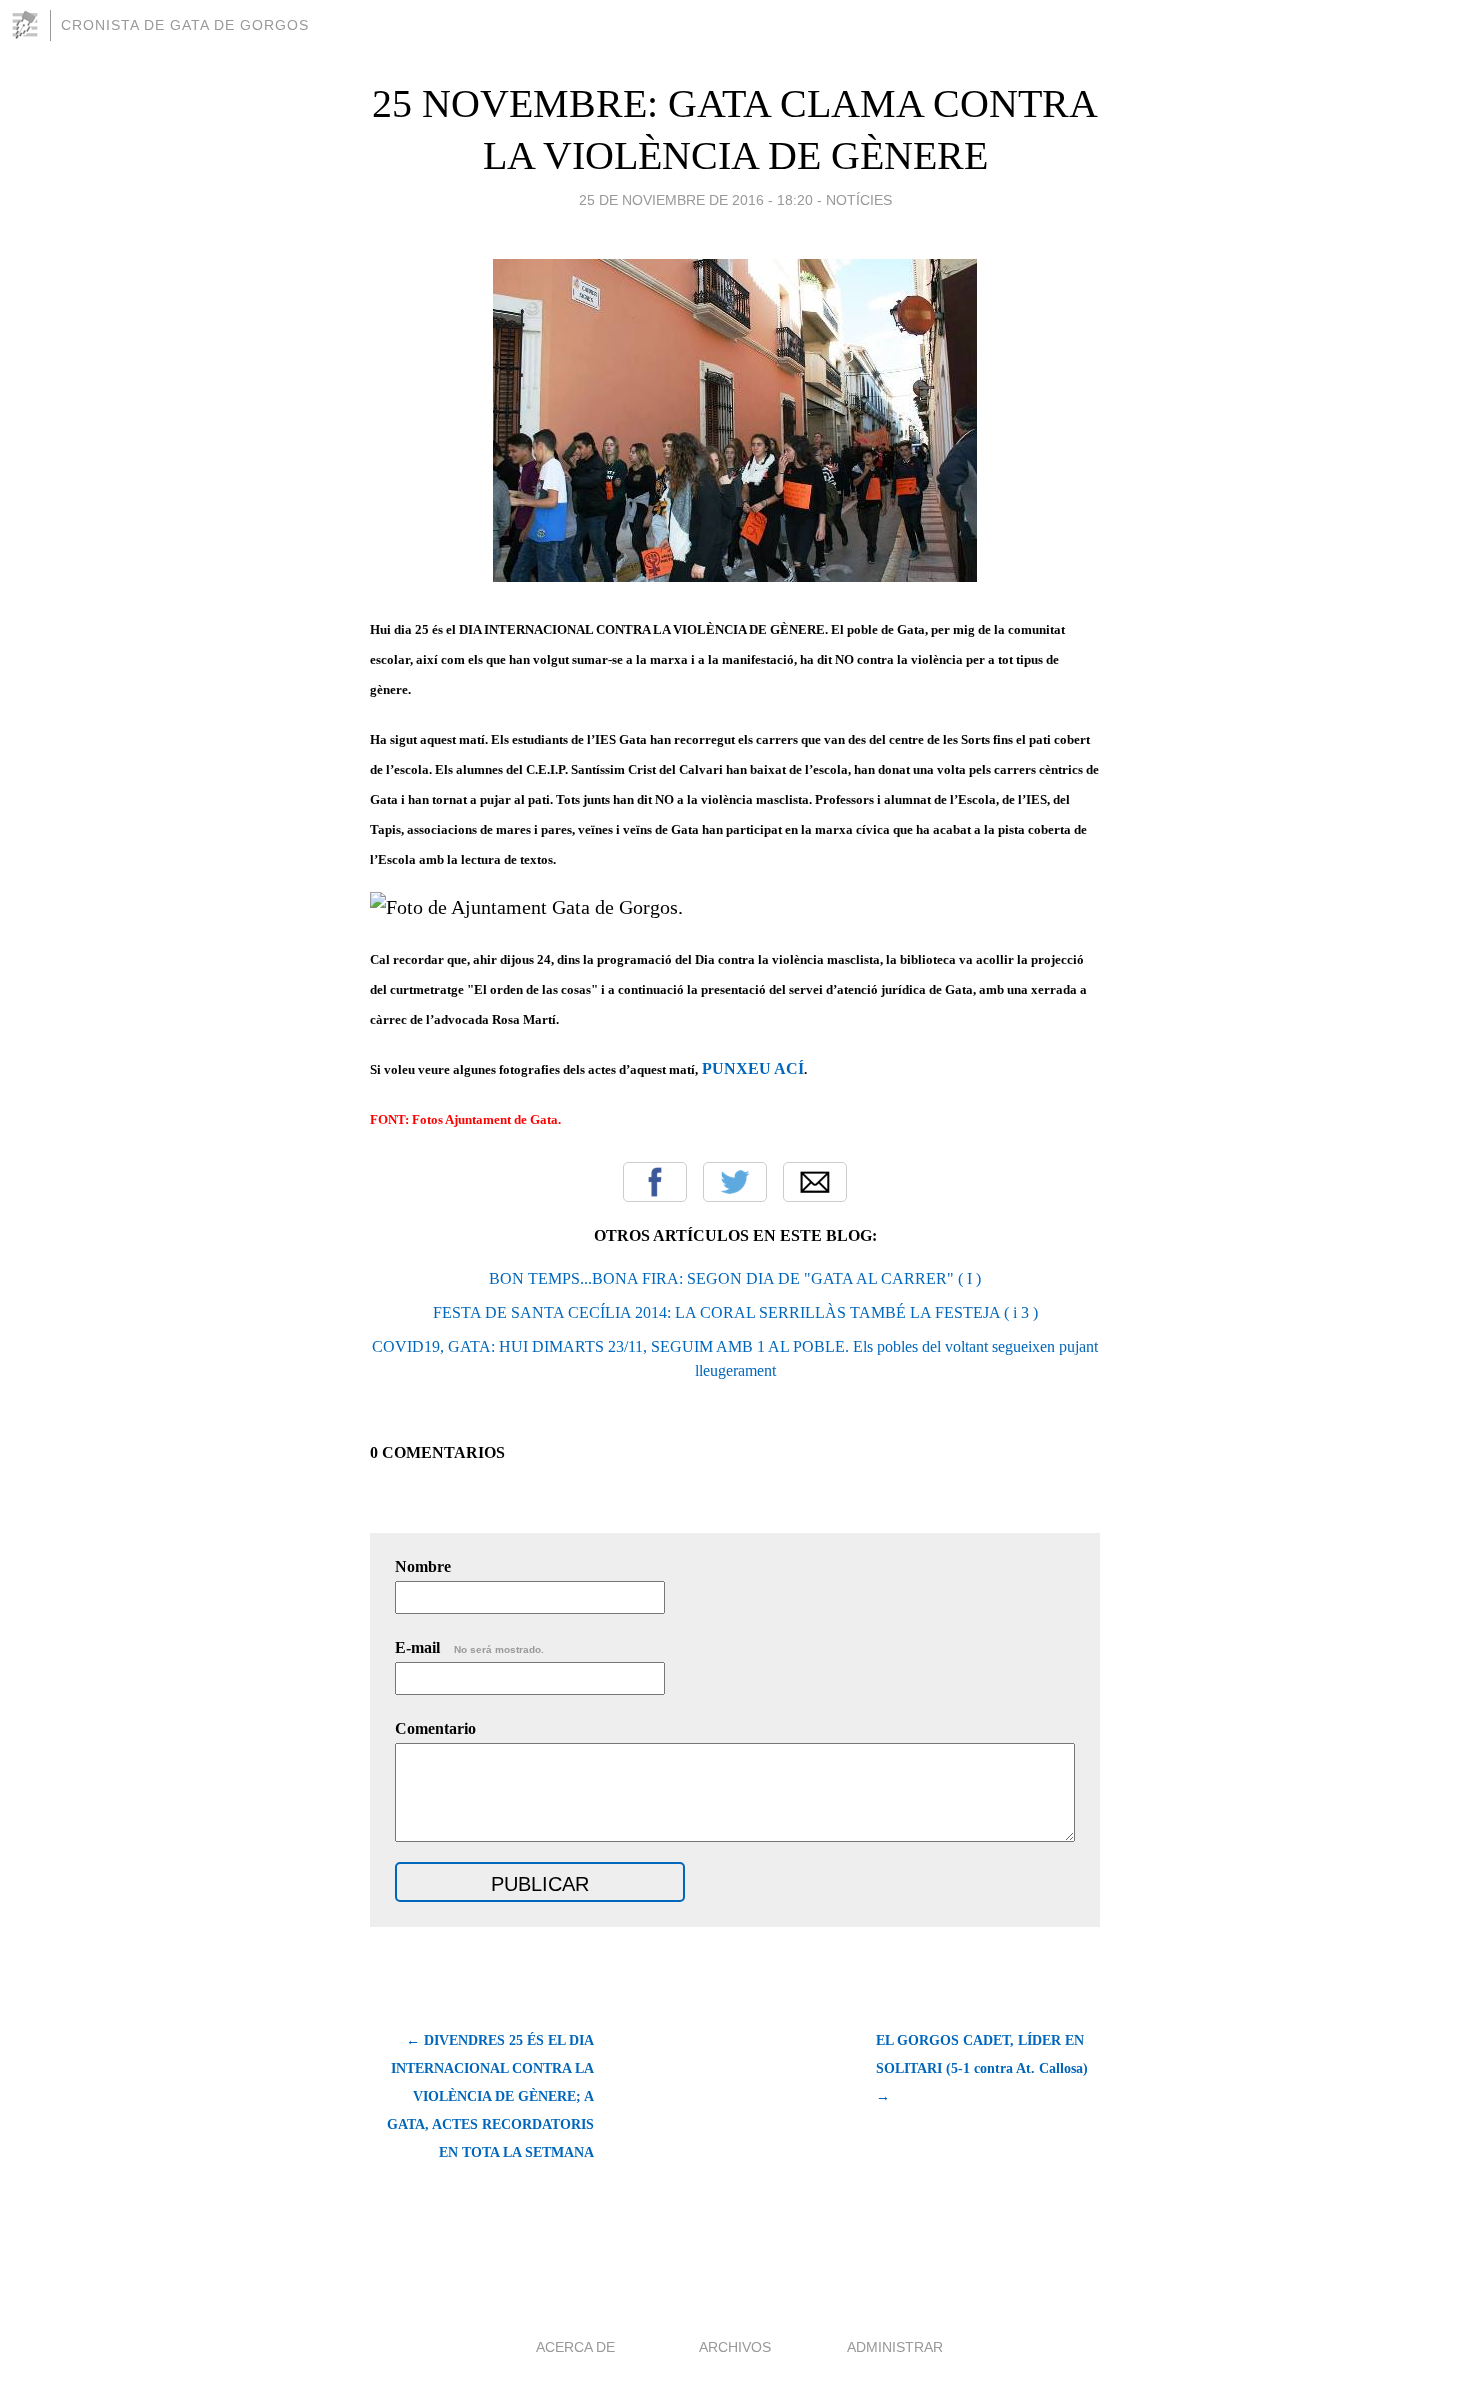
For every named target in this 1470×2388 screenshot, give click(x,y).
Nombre (423, 1566)
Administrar (895, 2347)
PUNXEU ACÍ (753, 1068)
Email (815, 1182)
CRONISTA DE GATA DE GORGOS (185, 25)
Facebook (655, 1182)
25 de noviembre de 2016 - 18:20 (696, 200)
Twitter (735, 1182)
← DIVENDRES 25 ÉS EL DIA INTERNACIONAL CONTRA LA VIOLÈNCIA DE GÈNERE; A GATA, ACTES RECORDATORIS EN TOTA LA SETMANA (490, 2096)
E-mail (469, 1647)
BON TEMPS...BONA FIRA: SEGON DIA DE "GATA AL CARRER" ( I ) (735, 1278)
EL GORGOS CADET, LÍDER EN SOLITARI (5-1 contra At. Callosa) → (982, 2068)
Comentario (435, 1728)
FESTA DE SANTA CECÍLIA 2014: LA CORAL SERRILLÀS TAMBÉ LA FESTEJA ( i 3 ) (735, 1312)
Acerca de (575, 2347)
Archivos (735, 2347)
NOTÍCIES (859, 200)
